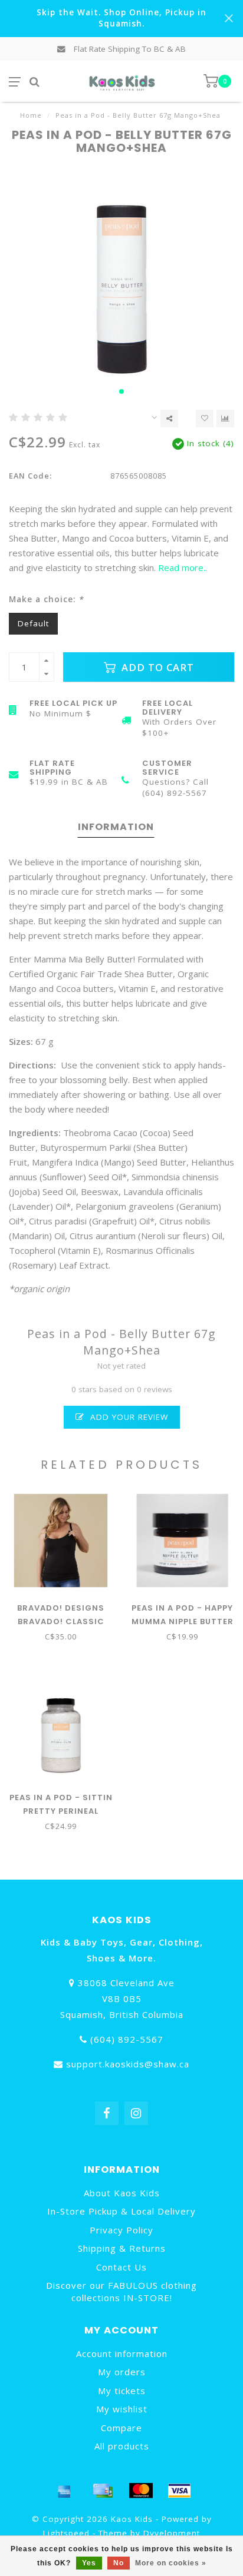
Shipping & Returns (122, 2248)
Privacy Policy (121, 2230)
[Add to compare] (225, 419)
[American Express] (64, 2491)
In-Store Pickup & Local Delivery (121, 2211)
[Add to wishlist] (205, 419)
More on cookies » (171, 2563)
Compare (121, 2428)
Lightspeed (66, 2533)
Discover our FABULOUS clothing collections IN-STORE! (121, 2291)
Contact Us (121, 2267)
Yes (89, 2563)
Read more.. (183, 567)
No (119, 2563)
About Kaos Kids (122, 2193)
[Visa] (179, 2491)
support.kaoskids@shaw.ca (128, 2064)
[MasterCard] (141, 2491)
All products (122, 2446)
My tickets (122, 2391)
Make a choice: (46, 599)
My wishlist (122, 2409)
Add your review (128, 1417)
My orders (122, 2372)
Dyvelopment (172, 2533)
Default (33, 623)
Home (31, 115)
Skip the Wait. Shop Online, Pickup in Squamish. (121, 18)
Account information (122, 2353)
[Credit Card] (103, 2491)
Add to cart (156, 667)
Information (116, 827)
